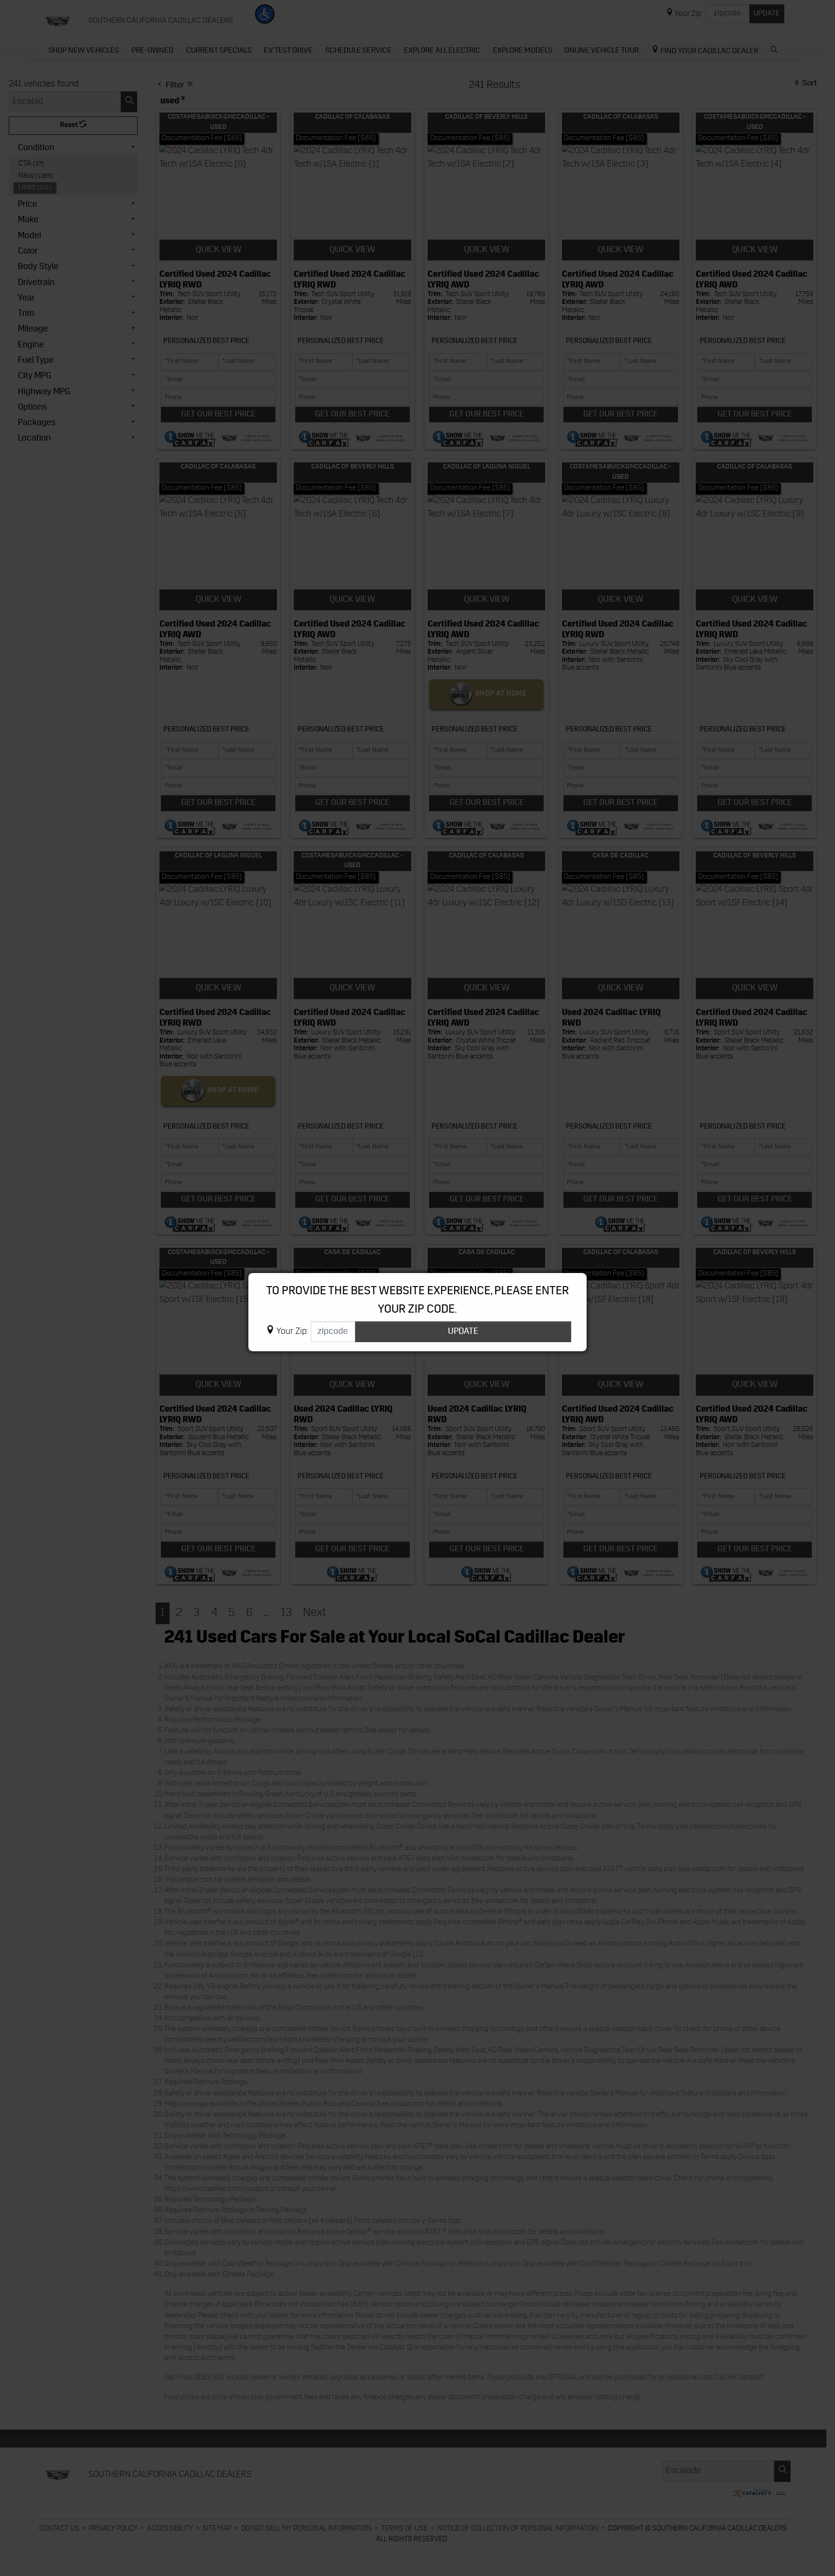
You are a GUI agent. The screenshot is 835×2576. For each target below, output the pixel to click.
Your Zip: (292, 1332)
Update (463, 1332)
